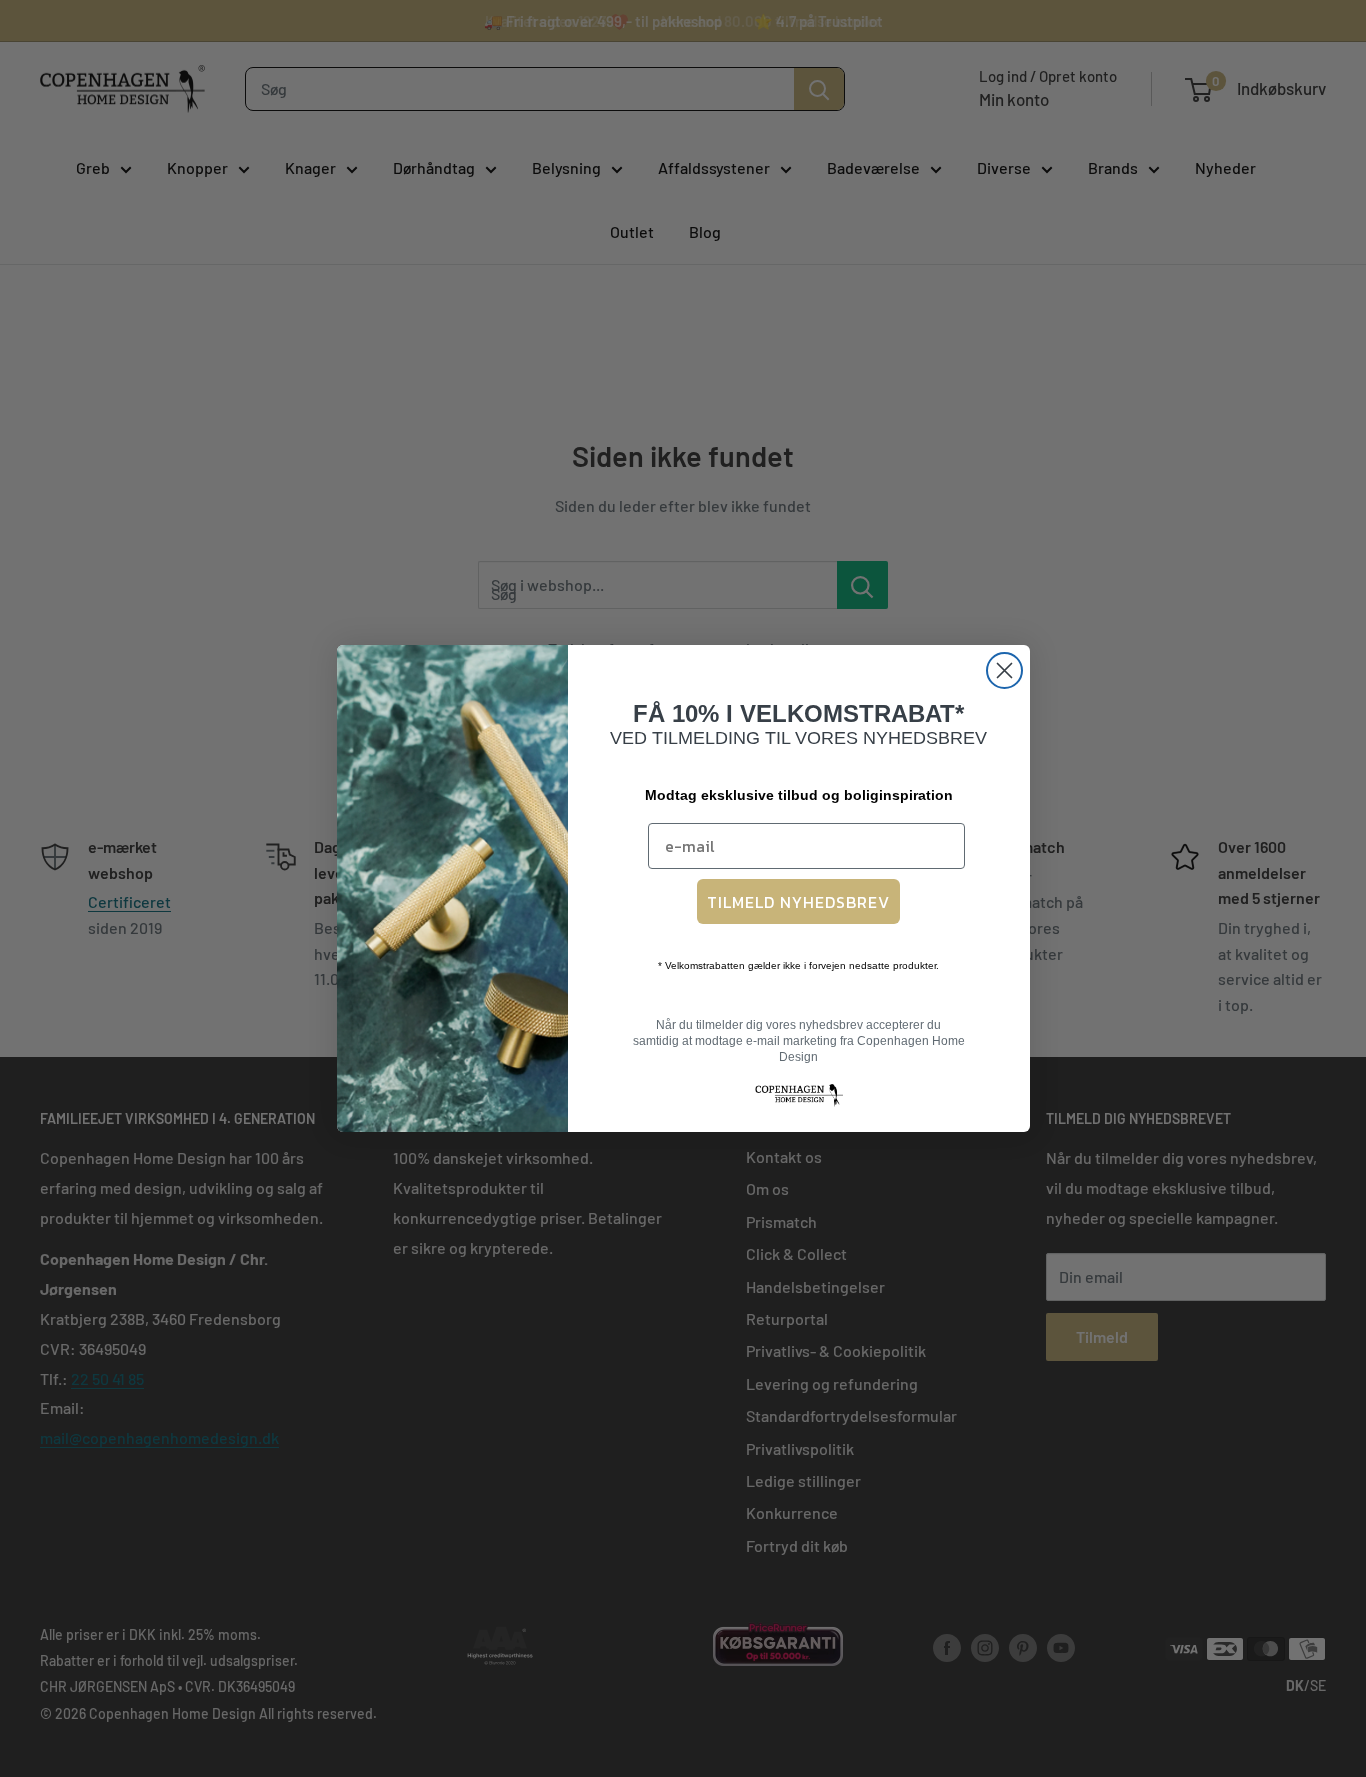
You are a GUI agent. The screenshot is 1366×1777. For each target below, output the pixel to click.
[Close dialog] (1004, 670)
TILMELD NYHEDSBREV (798, 902)
